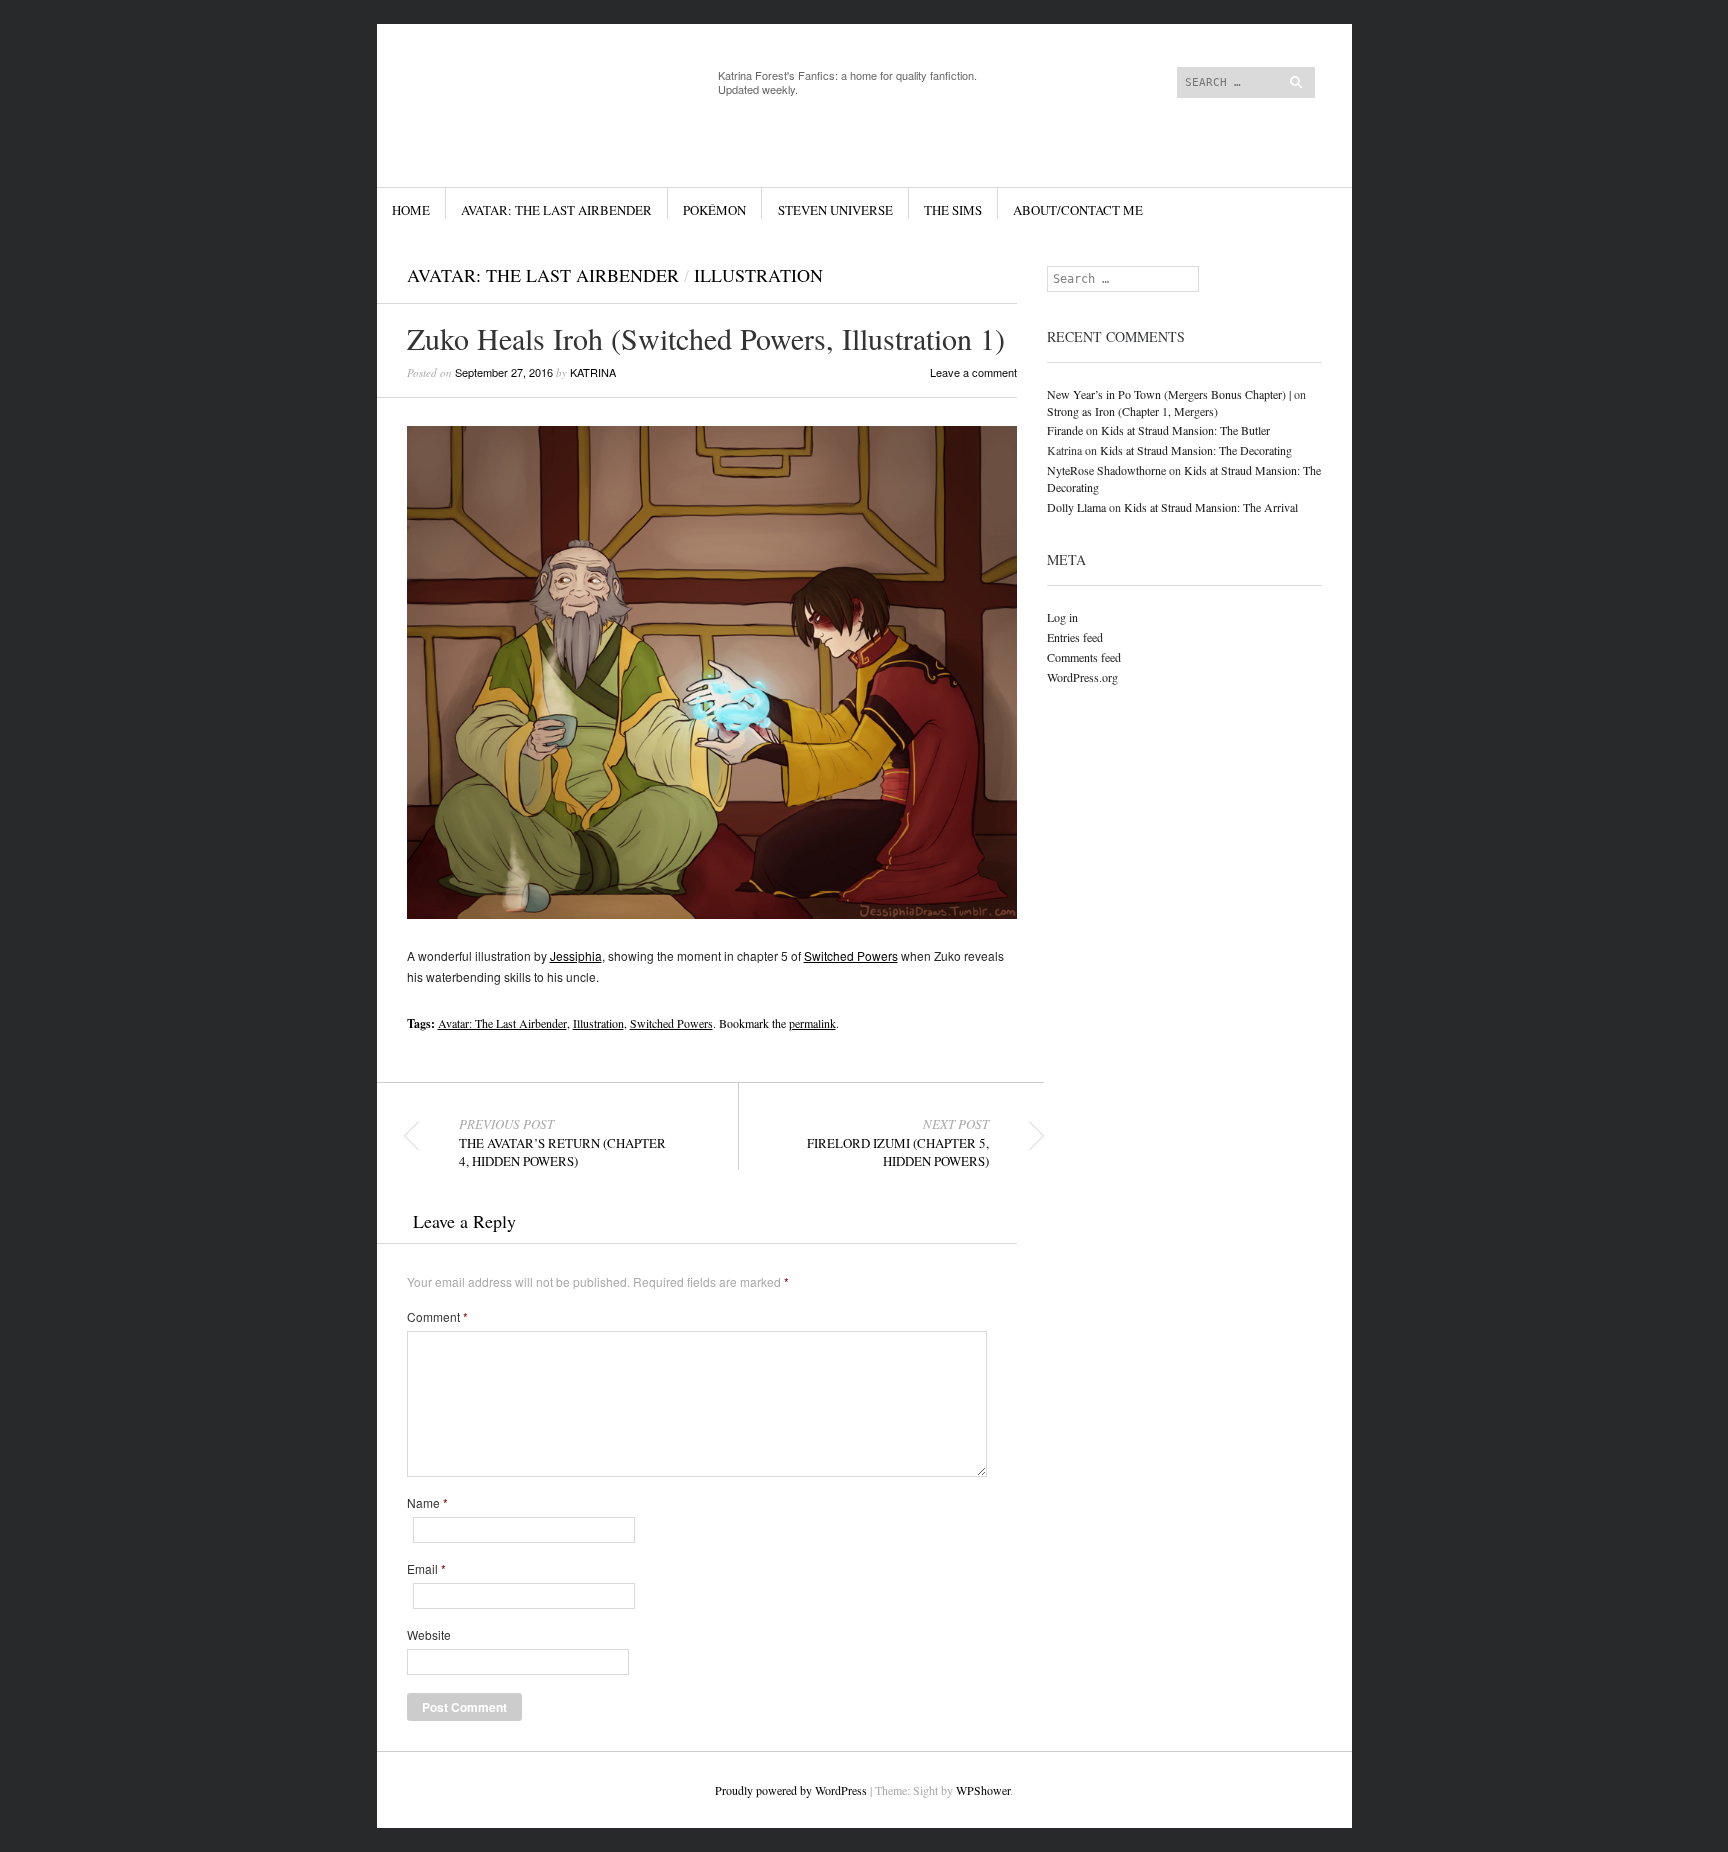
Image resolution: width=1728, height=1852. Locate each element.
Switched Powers (851, 955)
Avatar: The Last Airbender (556, 210)
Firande (1065, 430)
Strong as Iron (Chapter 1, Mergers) (1132, 411)
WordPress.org (1082, 677)
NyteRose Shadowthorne (1106, 470)
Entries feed (1075, 637)
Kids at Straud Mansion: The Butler (1185, 430)
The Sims (953, 210)
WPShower (983, 1790)
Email (426, 1569)
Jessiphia (576, 955)
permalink (812, 1023)
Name (427, 1503)
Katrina (593, 372)
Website (429, 1635)
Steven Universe (835, 210)
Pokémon (714, 210)
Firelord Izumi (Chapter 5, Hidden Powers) (898, 1143)
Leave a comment (973, 372)
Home (411, 210)
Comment (437, 1317)
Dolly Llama (1076, 507)
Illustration (758, 275)
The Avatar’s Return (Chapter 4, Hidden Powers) (562, 1143)
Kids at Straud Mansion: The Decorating (1196, 450)
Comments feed (1084, 657)
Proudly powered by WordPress (791, 1790)
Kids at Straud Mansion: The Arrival (1211, 507)
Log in (1062, 617)
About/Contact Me (1078, 210)
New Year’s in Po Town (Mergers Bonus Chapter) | (1169, 394)
